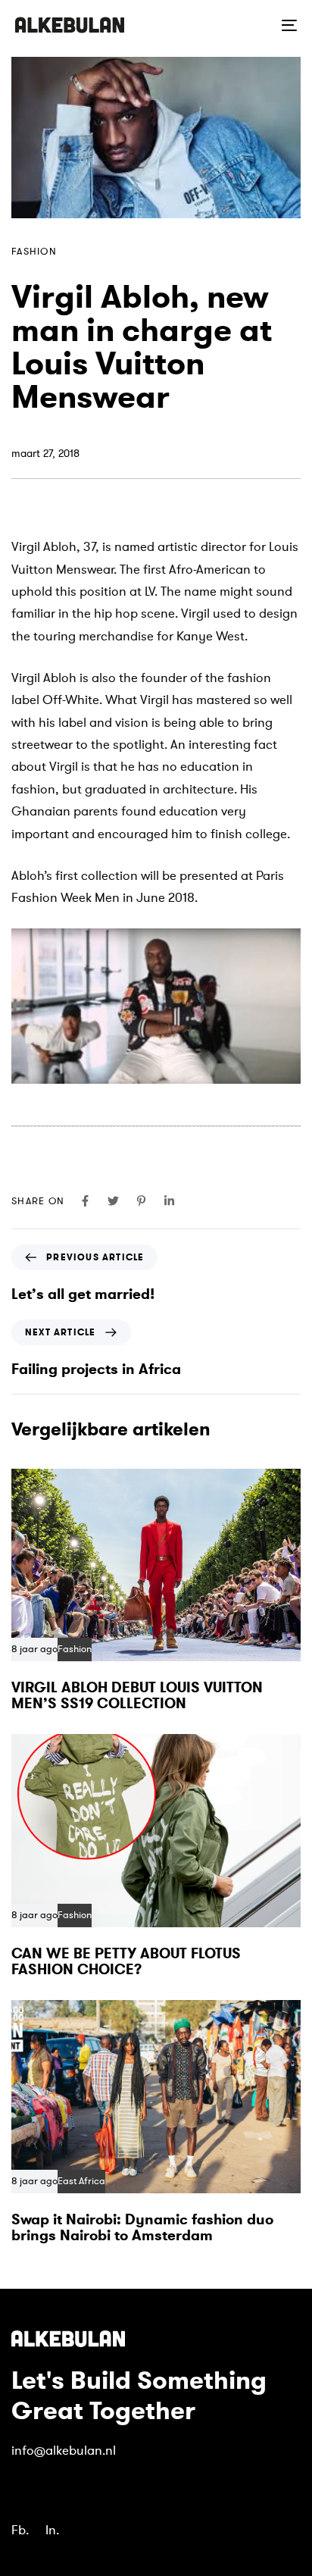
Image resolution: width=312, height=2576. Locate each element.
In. (52, 2530)
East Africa (81, 2182)
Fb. (20, 2530)
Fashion (34, 252)
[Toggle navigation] (250, 25)
